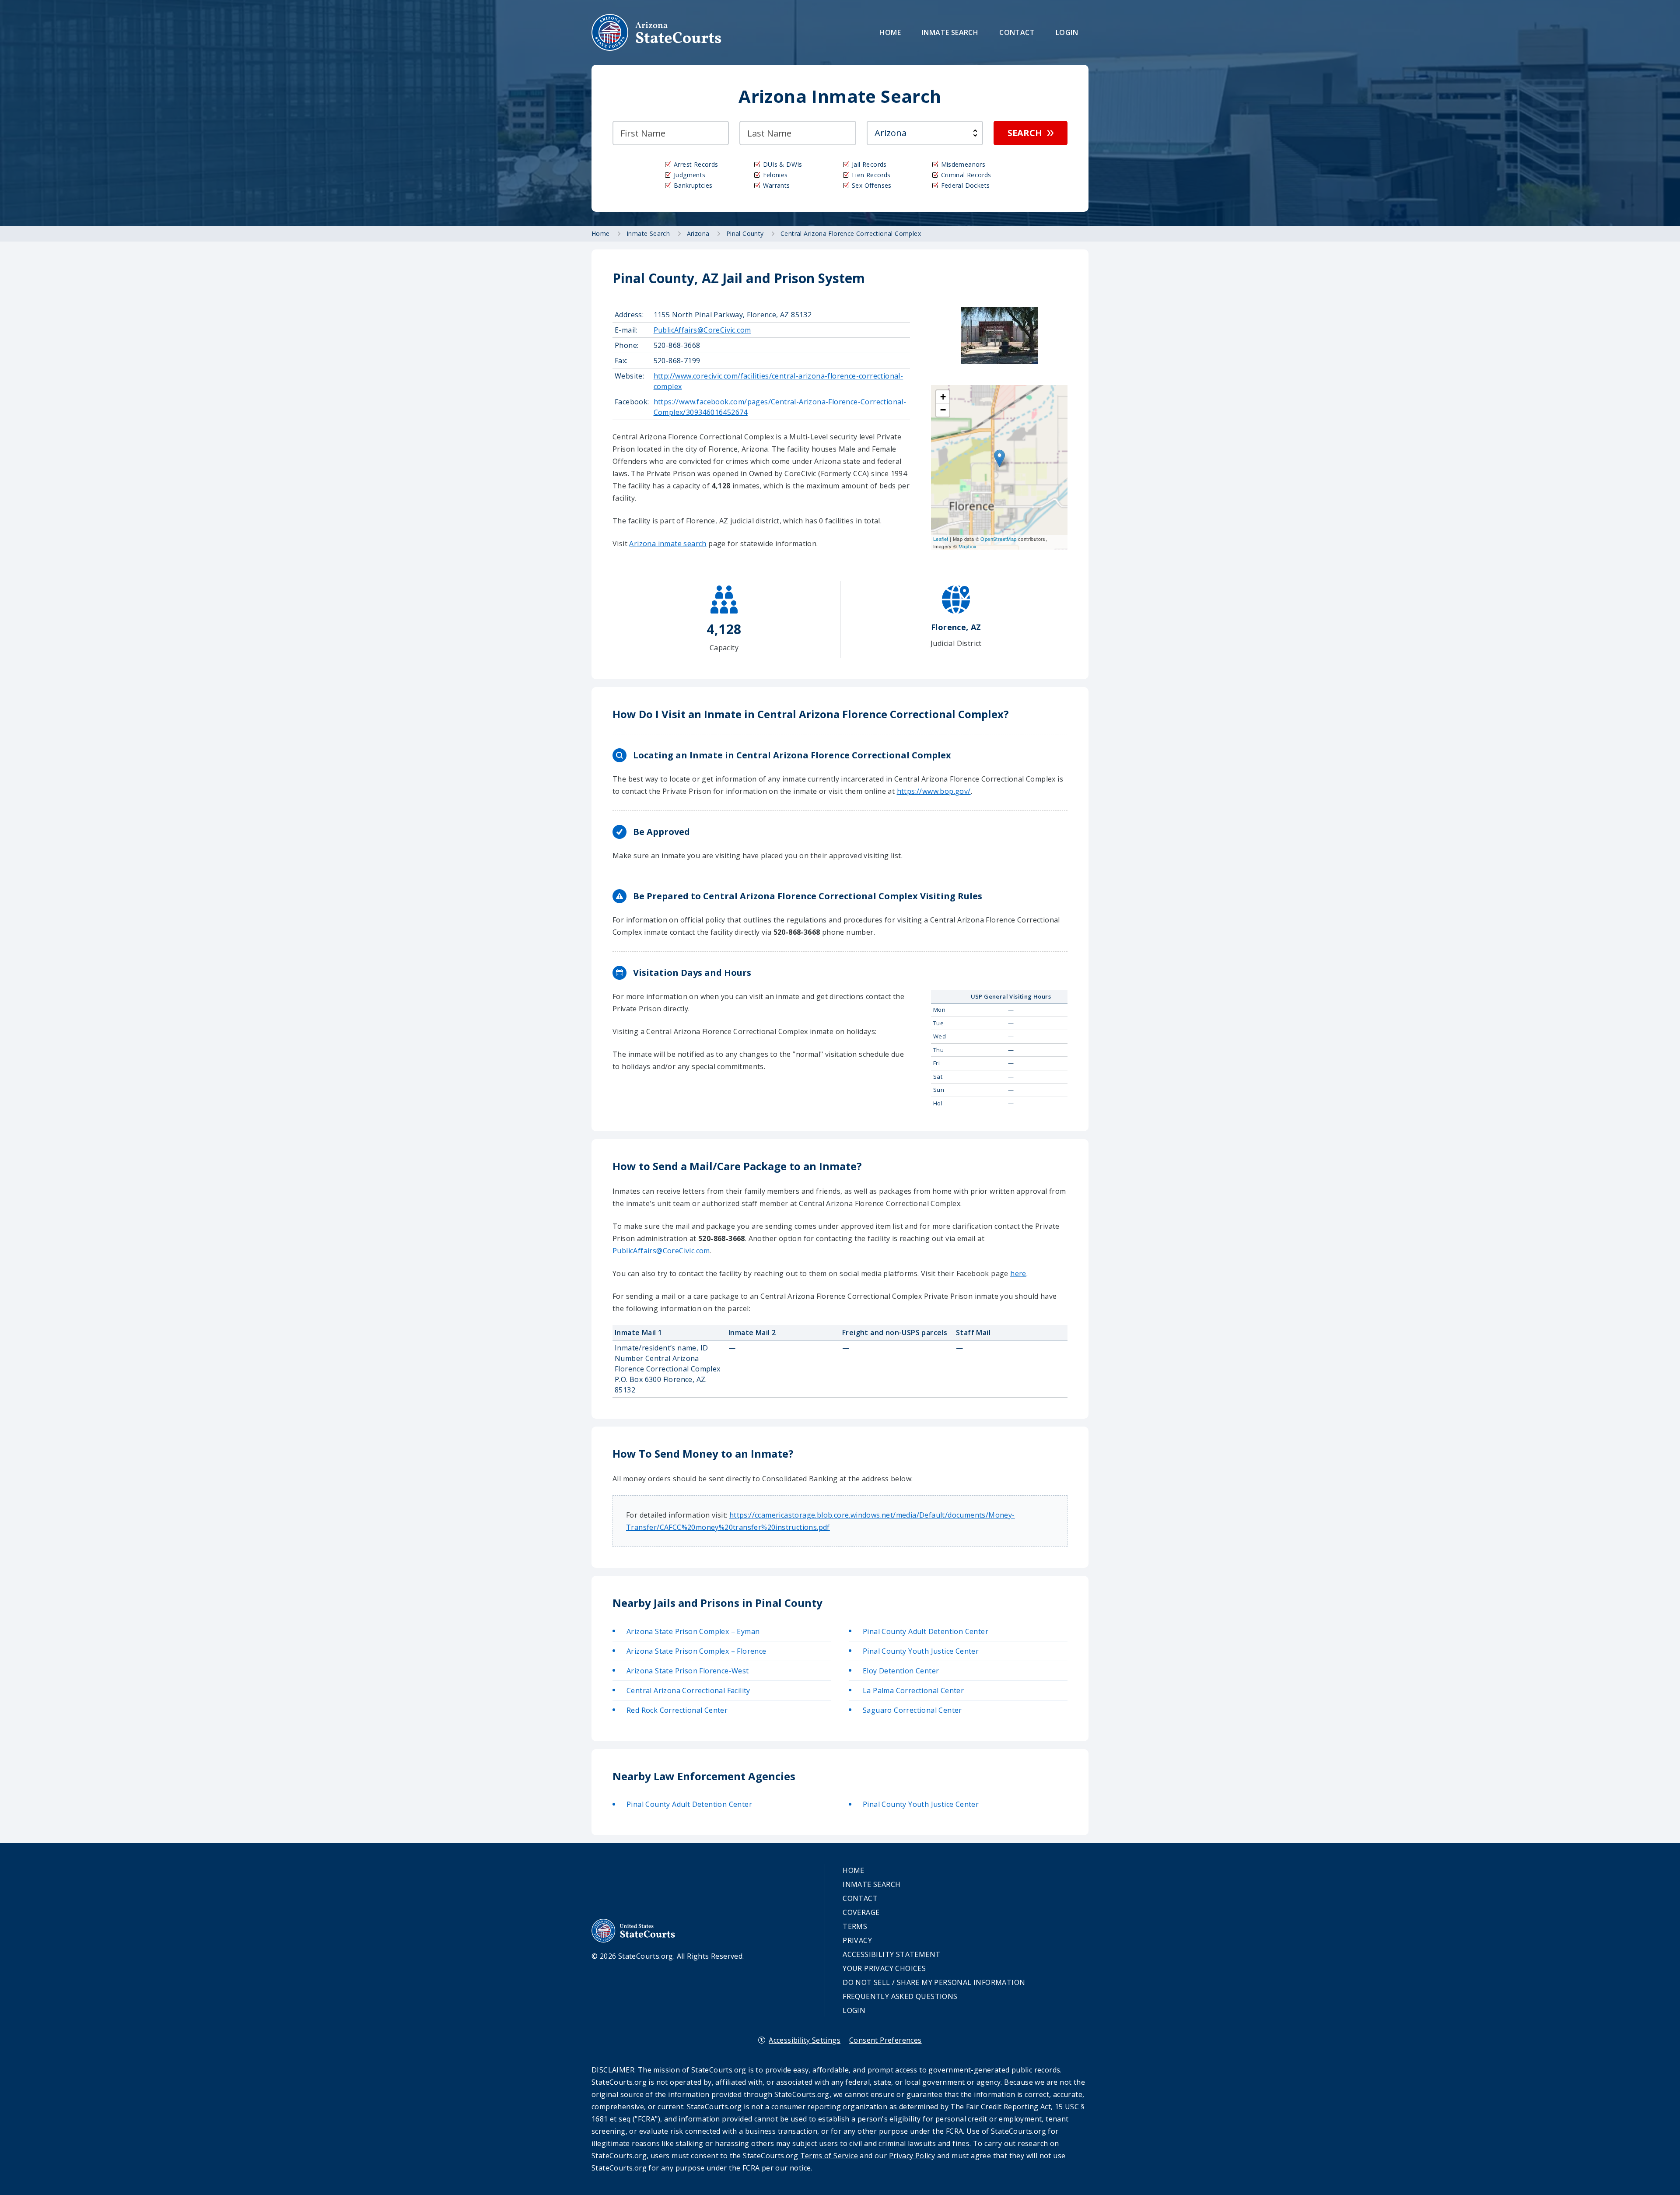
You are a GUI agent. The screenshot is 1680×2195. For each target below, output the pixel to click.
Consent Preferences (885, 2040)
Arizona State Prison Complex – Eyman (693, 1631)
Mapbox (968, 546)
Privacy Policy (912, 2156)
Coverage (861, 1912)
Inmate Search (950, 32)
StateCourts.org (657, 32)
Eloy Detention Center (901, 1671)
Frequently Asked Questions (900, 1996)
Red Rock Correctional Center (677, 1710)
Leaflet (941, 539)
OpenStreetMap (998, 539)
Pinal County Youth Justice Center (921, 1651)
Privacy (857, 1940)
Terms (855, 1926)
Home (890, 32)
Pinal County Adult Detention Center (926, 1631)
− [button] (943, 410)
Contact (1017, 32)
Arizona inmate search (668, 543)
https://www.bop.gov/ (934, 791)
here (1018, 1273)
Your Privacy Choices (884, 1968)
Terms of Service (829, 2156)
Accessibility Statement (891, 1954)
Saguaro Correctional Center (912, 1710)
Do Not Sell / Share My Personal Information (934, 1982)
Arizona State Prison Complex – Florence (696, 1651)
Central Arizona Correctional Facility (688, 1690)
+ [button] (943, 397)
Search (1025, 133)
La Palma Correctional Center (913, 1690)
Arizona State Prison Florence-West (688, 1671)
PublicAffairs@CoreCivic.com (702, 330)
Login (1067, 32)
